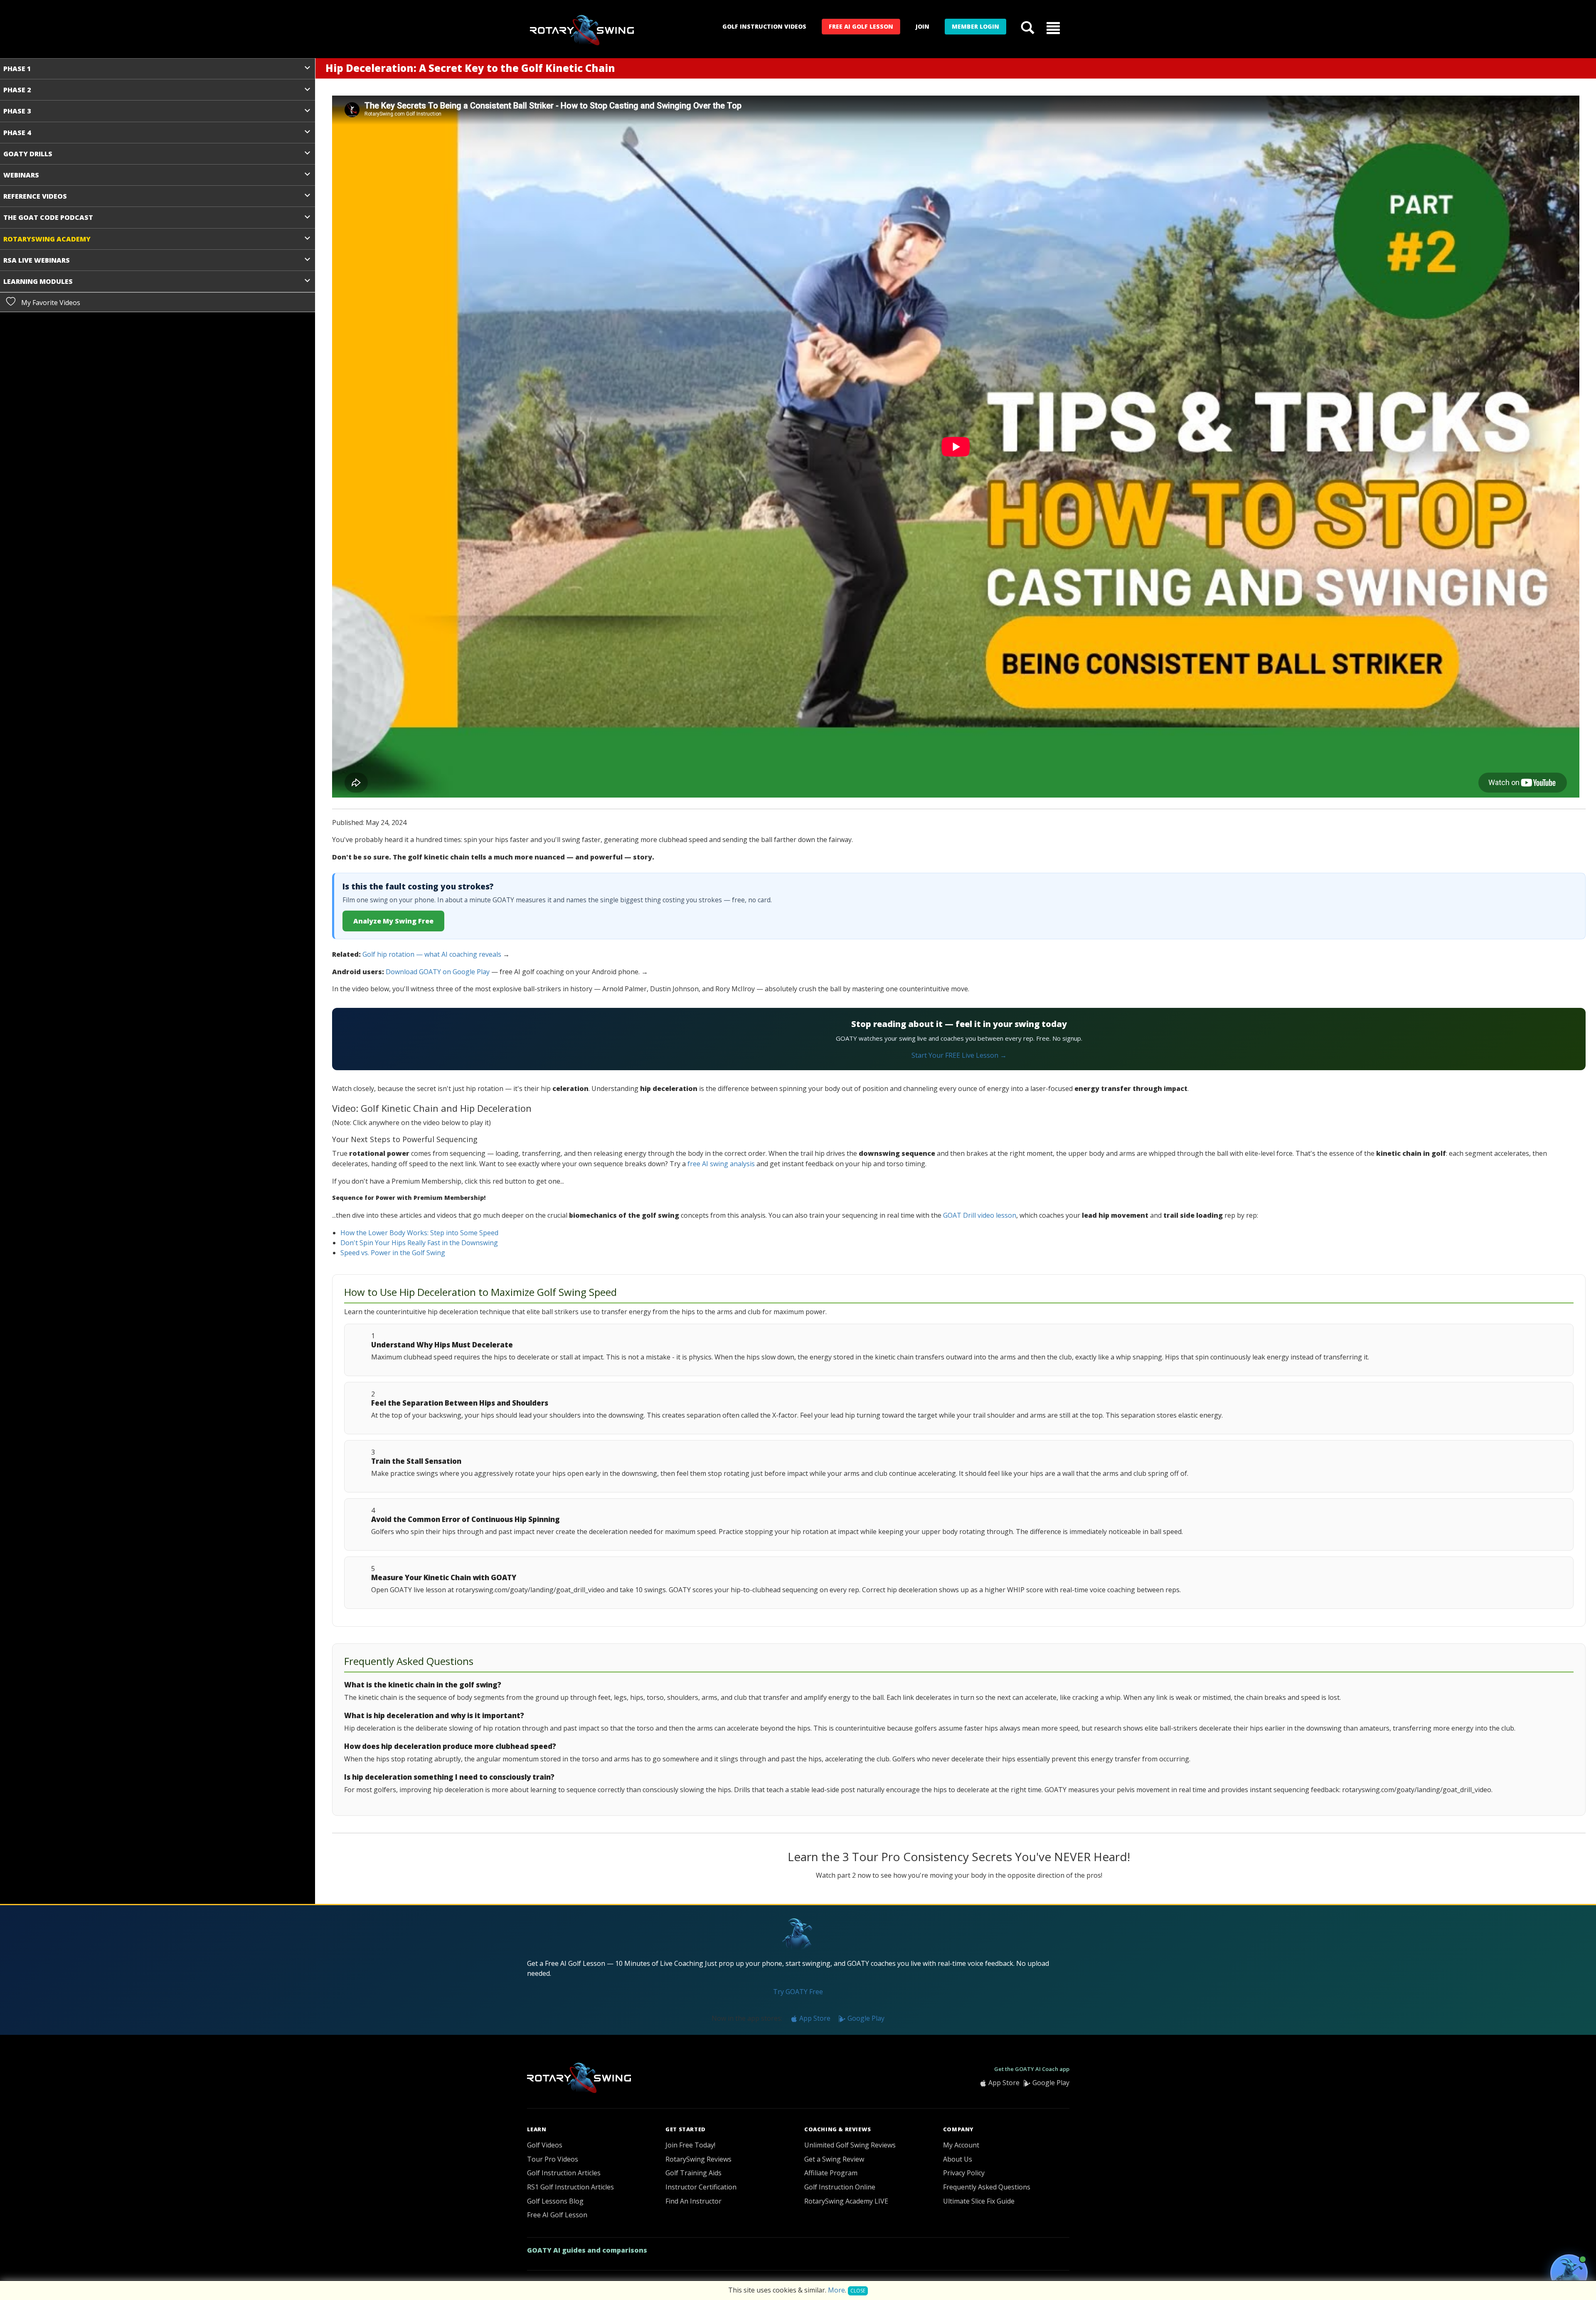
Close (858, 2291)
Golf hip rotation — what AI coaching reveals (432, 954)
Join (922, 26)
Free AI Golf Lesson (861, 26)
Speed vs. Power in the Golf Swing (393, 1253)
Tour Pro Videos (553, 2159)
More (836, 2290)
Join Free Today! (690, 2145)
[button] (1053, 27)
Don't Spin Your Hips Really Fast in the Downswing (419, 1243)
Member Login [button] (975, 26)
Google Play (865, 2018)
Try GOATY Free (798, 1992)
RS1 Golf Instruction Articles (570, 2187)
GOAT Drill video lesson (980, 1215)
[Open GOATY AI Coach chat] (1569, 2273)
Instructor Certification (701, 2187)
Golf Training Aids (693, 2173)
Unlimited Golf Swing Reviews (850, 2145)
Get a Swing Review (834, 2159)
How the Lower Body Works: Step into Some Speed (419, 1233)
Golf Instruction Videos (764, 26)
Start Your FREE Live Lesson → (959, 1055)
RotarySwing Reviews (698, 2159)
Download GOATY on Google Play (438, 972)
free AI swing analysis (721, 1164)
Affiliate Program (831, 2173)
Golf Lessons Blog (555, 2201)
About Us (958, 2159)
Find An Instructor (693, 2201)
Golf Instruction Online (840, 2187)
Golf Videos (545, 2145)
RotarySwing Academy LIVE (846, 2201)
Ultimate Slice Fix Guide (979, 2201)
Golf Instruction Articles (564, 2173)
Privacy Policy (964, 2173)
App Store (814, 2018)
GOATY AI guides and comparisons (587, 2250)
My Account (961, 2145)
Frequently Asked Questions (987, 2187)
